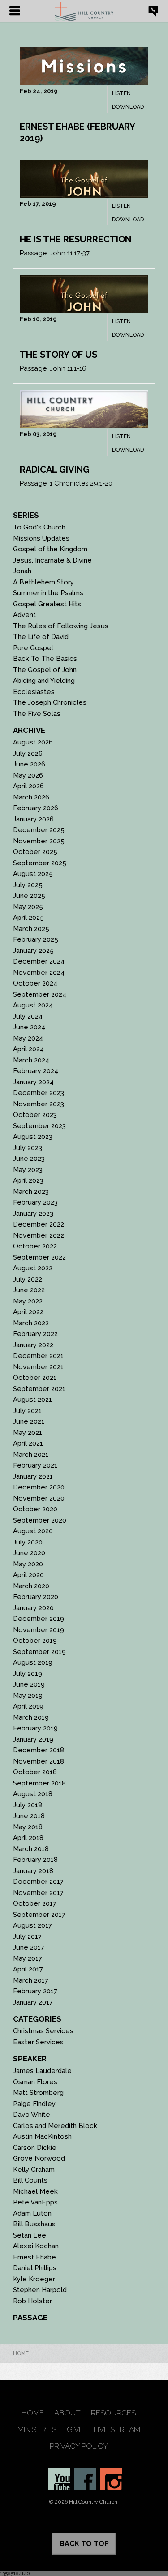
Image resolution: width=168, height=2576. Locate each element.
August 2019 (33, 1662)
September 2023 (39, 1126)
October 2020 (35, 1509)
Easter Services (38, 2042)
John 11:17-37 (70, 253)
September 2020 (40, 1520)
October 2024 (35, 983)
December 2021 (38, 1356)
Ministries (37, 2430)
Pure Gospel (33, 648)
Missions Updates (41, 538)
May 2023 (28, 1170)
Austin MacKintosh (42, 2136)
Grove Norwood (39, 2158)
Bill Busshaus (34, 2224)
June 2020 (29, 1553)
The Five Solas (37, 714)
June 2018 (29, 1816)
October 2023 (35, 1115)
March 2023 (31, 1192)
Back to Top (84, 2544)
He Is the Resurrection (75, 239)
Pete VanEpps (35, 2202)
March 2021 (31, 1455)
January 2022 (33, 1345)
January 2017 (33, 2002)
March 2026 (31, 797)
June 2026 (29, 764)
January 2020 (33, 1608)
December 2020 (39, 1487)
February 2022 (35, 1334)
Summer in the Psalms (48, 593)
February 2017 (35, 1991)
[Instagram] (111, 2479)
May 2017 (28, 1958)
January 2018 (33, 1871)
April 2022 (28, 1312)
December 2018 (39, 1750)
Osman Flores (35, 2082)
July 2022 (28, 1279)
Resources (113, 2413)
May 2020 (28, 1564)
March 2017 (31, 1980)
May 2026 (28, 775)
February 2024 (36, 1071)
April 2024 (28, 1049)
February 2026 (36, 808)
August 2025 (33, 874)
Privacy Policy (79, 2446)
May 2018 (28, 1827)
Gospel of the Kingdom (50, 549)
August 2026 (33, 742)
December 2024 (39, 961)
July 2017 (27, 1937)
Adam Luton (32, 2213)
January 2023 (33, 1214)
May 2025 (28, 907)
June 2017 (29, 1947)
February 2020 (36, 1597)
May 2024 (28, 1038)
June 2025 (29, 896)
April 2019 (28, 1706)
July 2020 (28, 1542)
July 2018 (28, 1805)
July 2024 (28, 1016)
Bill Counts (30, 2180)
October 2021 (35, 1378)
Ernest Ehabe (34, 2257)
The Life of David (41, 637)
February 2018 (35, 1860)
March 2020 (31, 1586)
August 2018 (33, 1794)
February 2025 (36, 939)
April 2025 (28, 918)
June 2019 (29, 1684)
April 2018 (28, 1838)
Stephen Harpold (40, 2290)
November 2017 (38, 1893)
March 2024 (31, 1060)
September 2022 (39, 1257)
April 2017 (28, 1969)
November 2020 (39, 1498)
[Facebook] (85, 2479)
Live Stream (117, 2430)
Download (128, 107)
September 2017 (39, 1915)
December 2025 (39, 830)
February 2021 (35, 1465)
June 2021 (29, 1421)
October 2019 (35, 1641)
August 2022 (33, 1268)
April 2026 (28, 786)
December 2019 (39, 1619)
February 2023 (35, 1202)
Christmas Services (43, 2031)
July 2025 (28, 885)
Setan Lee (30, 2235)
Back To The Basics (45, 659)
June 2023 (29, 1159)
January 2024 (33, 1082)
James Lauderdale (42, 2071)
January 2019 (33, 1739)
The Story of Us (58, 355)
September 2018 (39, 1783)
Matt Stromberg (38, 2093)
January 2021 (33, 1476)
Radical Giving (55, 470)
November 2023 (39, 1104)
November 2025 (39, 841)
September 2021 (39, 1389)
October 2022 (35, 1246)
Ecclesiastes (34, 692)
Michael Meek (35, 2191)
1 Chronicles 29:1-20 (81, 483)
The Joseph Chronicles (50, 702)
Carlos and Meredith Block (55, 2126)
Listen (121, 93)
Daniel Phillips (35, 2268)
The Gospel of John (45, 670)
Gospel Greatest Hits (47, 604)
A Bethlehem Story (43, 582)
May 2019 (28, 1696)
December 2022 (39, 1224)
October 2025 (35, 852)
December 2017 (38, 1882)
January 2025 (33, 951)
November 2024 (39, 973)
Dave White (32, 2115)
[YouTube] (59, 2479)
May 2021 (28, 1433)
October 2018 (35, 1772)
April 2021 (28, 1443)
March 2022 (31, 1323)
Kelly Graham (34, 2170)
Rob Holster (32, 2301)
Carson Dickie (35, 2148)
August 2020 (33, 1531)
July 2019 (28, 1674)
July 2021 (27, 1411)
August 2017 (32, 1925)
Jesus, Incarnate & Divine (52, 560)
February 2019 (35, 1728)
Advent (24, 615)
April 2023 (28, 1180)
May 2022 (28, 1301)
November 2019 (39, 1630)
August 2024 (33, 1005)
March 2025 (31, 929)
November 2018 (39, 1761)
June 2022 (29, 1290)
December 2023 (39, 1093)
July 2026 (28, 753)
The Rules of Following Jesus (61, 626)
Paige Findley (34, 2104)
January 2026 (33, 819)
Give (75, 2430)
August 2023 (33, 1137)
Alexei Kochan (36, 2246)
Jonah (22, 571)
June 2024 (29, 1027)
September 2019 (39, 1652)
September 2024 (40, 994)
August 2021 (32, 1400)
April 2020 (28, 1575)
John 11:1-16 (68, 368)
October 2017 (35, 1903)
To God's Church (39, 527)
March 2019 (31, 1717)
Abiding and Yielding (44, 681)
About (67, 2413)
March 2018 (31, 1849)
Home (21, 2353)
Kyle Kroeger (34, 2279)
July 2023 (28, 1148)
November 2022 (39, 1235)
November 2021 (38, 1367)
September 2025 (40, 863)
